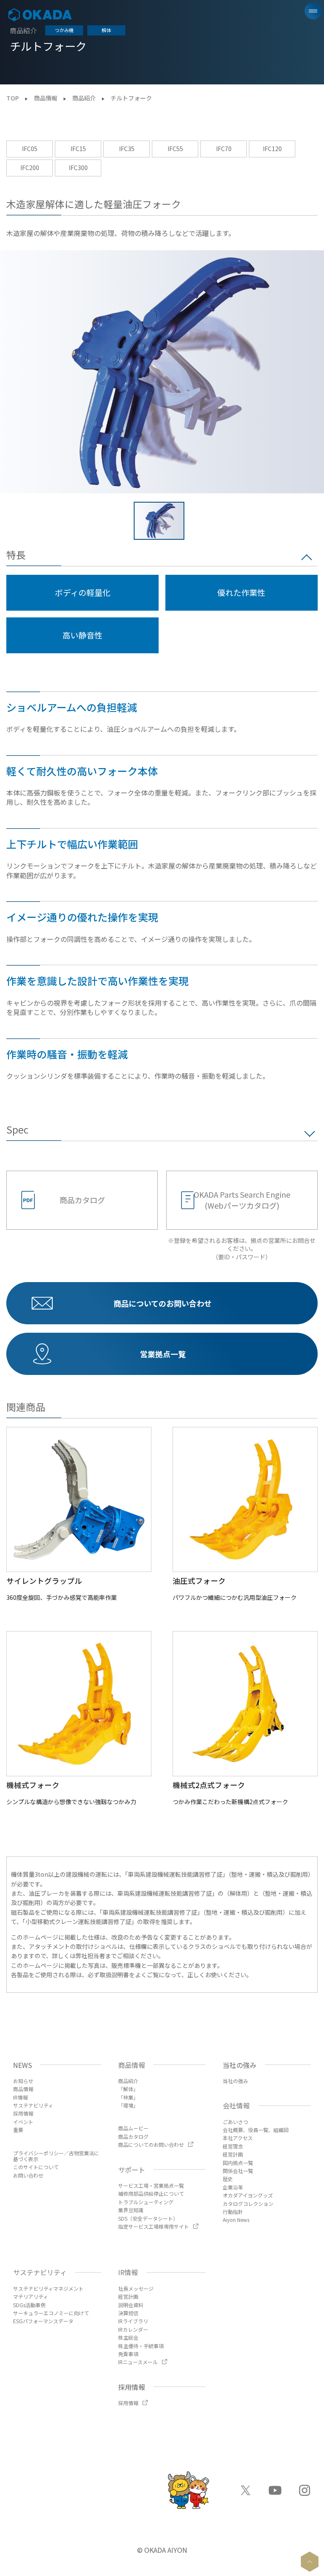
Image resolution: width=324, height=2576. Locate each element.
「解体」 (128, 2089)
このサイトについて (36, 2167)
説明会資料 (131, 2305)
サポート (132, 2170)
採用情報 (23, 2113)
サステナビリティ (33, 2105)
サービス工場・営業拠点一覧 (151, 2185)
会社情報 (236, 2105)
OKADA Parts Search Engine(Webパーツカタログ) (242, 1200)
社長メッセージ (136, 2288)
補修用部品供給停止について (151, 2193)
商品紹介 (84, 98)
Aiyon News (236, 2220)
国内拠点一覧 (238, 2163)
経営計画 (233, 2154)
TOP (13, 98)
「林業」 (128, 2097)
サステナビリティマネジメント (48, 2288)
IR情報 (20, 2097)
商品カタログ (82, 1200)
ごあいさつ (235, 2122)
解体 (106, 30)
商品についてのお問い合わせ (151, 2144)
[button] (159, 521)
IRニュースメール (138, 2362)
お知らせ (23, 2081)
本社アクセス (238, 2138)
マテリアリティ (31, 2296)
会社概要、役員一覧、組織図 (256, 2130)
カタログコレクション (248, 2204)
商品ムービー (133, 2128)
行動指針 (233, 2212)
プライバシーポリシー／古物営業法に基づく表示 (56, 2156)
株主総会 (128, 2337)
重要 (18, 2130)
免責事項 (128, 2354)
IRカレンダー (133, 2329)
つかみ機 (64, 30)
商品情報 (46, 98)
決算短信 (128, 2313)
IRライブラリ (133, 2321)
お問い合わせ (28, 2175)
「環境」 (128, 2105)
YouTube (275, 2490)
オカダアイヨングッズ (248, 2195)
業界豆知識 (131, 2210)
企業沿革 (233, 2187)
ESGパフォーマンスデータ (43, 2321)
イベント (23, 2122)
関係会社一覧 (238, 2171)
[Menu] (313, 11)
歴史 (228, 2179)
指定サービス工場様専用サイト (154, 2226)
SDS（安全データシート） (148, 2218)
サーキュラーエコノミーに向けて (51, 2313)
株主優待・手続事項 (141, 2346)
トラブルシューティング (146, 2202)
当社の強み (235, 2081)
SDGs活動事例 (29, 2305)
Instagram (305, 2490)
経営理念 (233, 2146)
